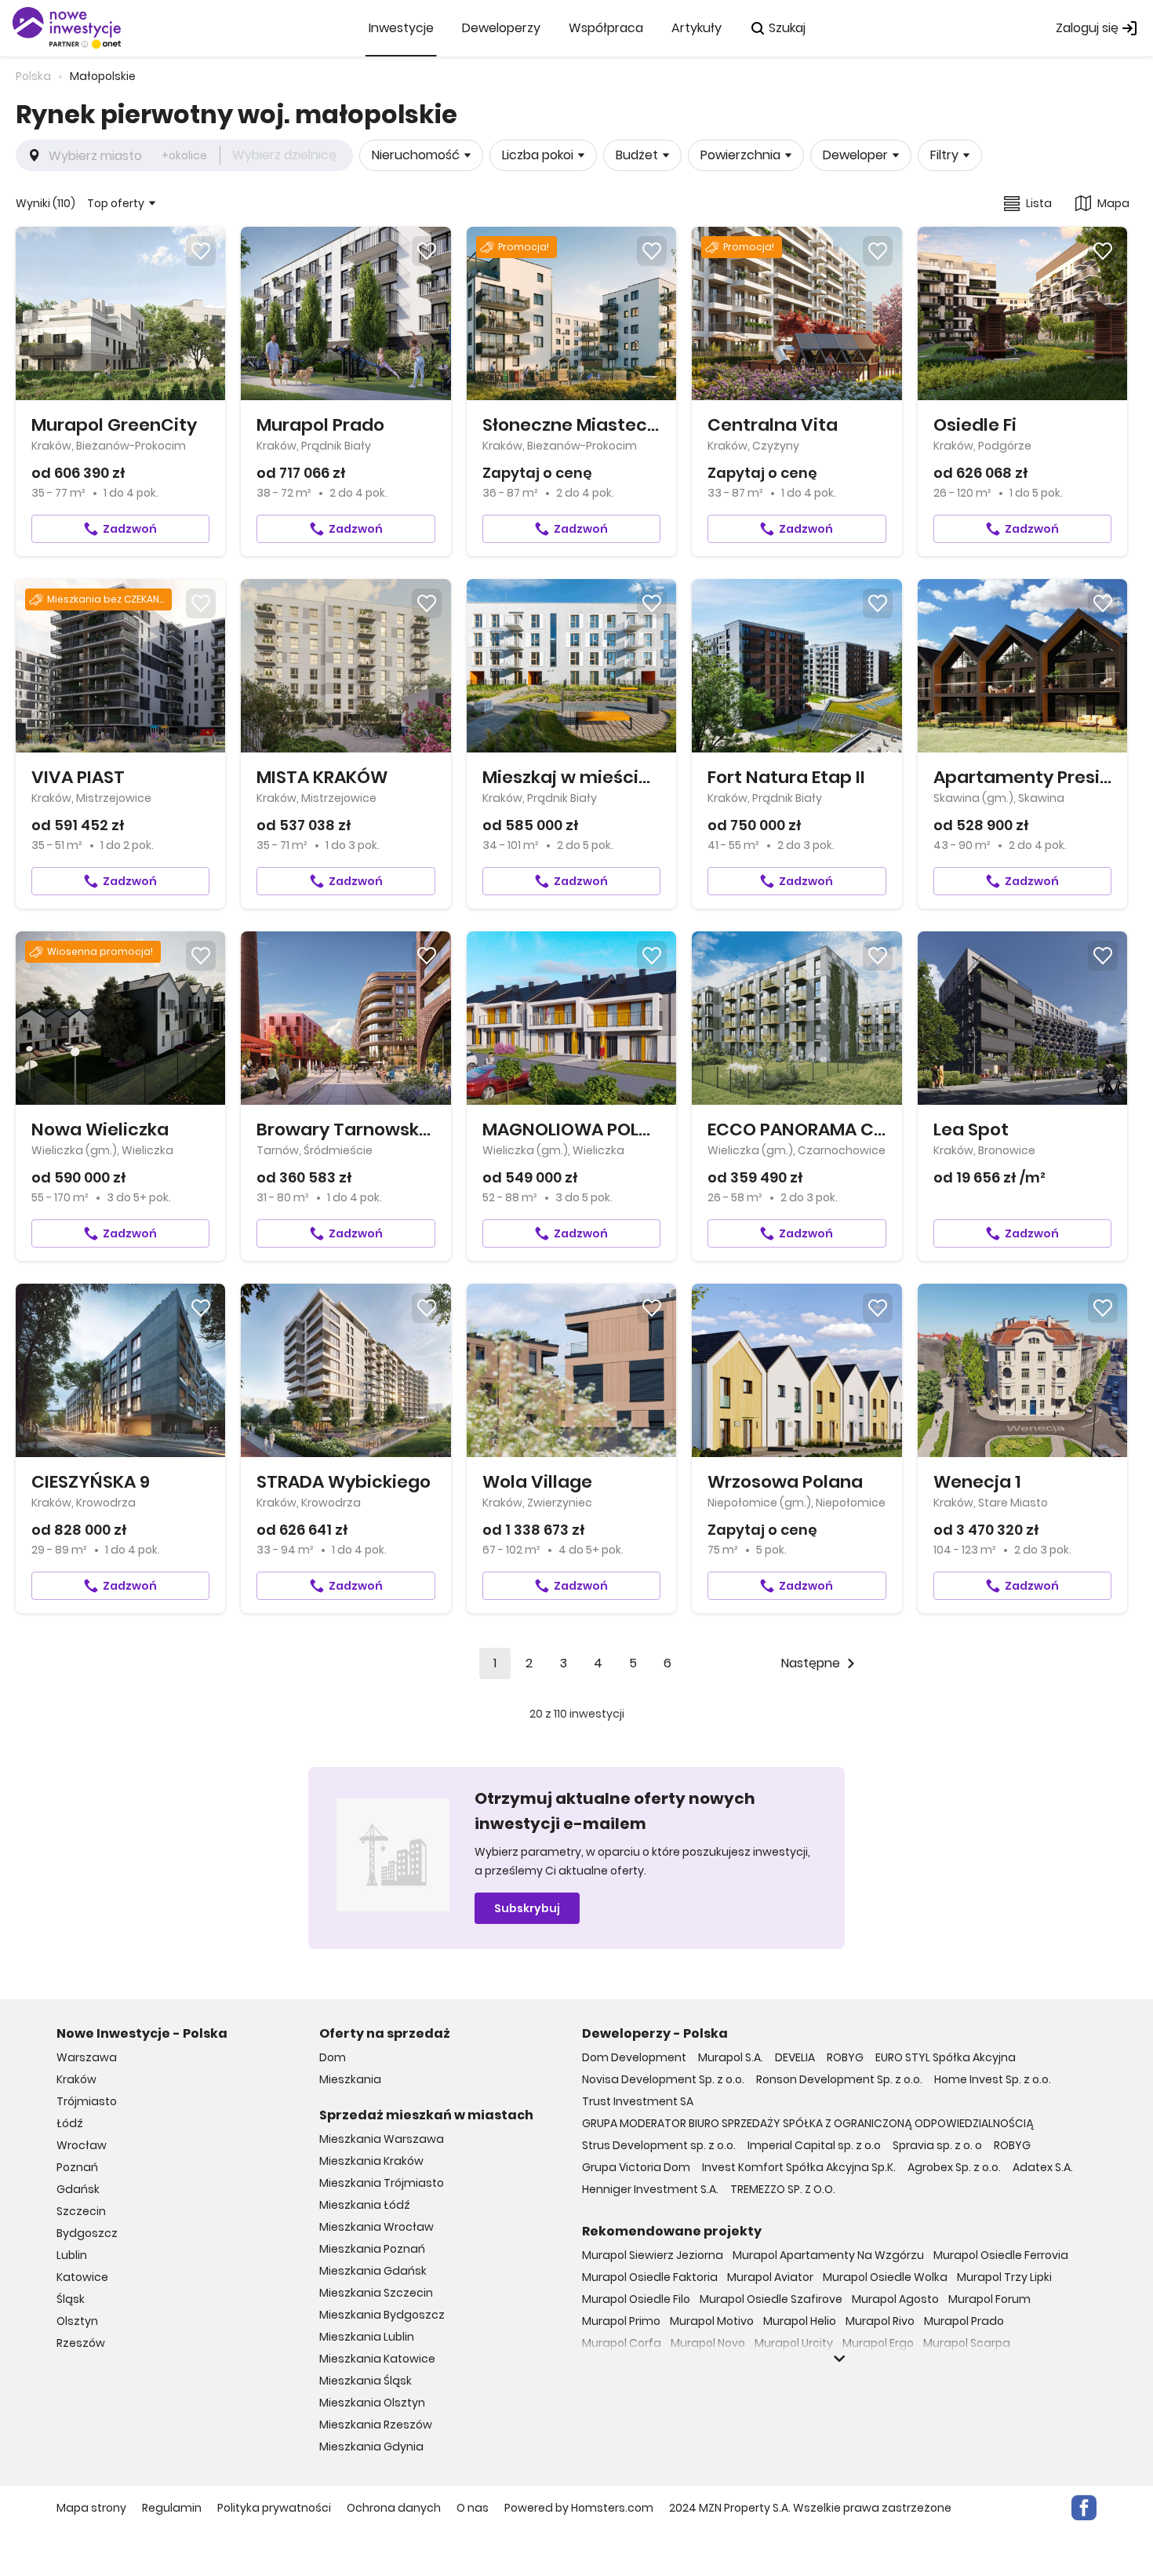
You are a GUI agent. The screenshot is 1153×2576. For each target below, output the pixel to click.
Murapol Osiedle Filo (636, 2299)
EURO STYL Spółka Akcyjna (946, 2057)
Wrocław (82, 2145)
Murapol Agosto (895, 2299)
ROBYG (845, 2057)
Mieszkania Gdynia (371, 2447)
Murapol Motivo (712, 2321)
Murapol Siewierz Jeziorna (653, 2255)
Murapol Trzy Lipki (1004, 2277)
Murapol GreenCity (851, 2365)
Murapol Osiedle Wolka (885, 2277)
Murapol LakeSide (959, 2365)
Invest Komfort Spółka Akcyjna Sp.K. (799, 2167)
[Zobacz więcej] (839, 2359)
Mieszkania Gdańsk (373, 2271)
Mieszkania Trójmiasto (382, 2183)
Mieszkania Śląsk (366, 2381)
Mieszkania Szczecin (376, 2293)
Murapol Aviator (770, 2277)
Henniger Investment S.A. (650, 2189)
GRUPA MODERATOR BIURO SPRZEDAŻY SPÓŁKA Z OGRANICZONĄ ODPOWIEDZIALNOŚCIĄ (808, 2123)
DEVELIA (795, 2057)
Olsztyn (77, 2321)
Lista (1039, 203)
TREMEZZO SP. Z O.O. (783, 2189)
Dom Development (634, 2057)
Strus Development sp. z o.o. (659, 2145)
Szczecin (81, 2211)
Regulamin (172, 2508)
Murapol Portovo (627, 2365)
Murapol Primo (621, 2321)
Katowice (82, 2277)
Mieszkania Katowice (377, 2359)
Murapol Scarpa (967, 2343)
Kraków (76, 2079)
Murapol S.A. (731, 2057)
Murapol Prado (964, 2321)
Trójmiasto (87, 2101)
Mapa (1113, 203)
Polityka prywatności (274, 2508)
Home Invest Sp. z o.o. (993, 2079)
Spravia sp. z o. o (937, 2145)
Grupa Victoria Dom (636, 2167)
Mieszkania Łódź (365, 2205)
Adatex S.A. (1043, 2167)
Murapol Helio (800, 2321)
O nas (473, 2508)
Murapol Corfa (622, 2343)
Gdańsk (78, 2189)
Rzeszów (81, 2343)
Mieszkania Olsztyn (372, 2403)
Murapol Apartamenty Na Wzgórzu (828, 2255)
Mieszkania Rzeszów (376, 2425)
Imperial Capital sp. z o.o (814, 2145)
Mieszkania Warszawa (382, 2139)
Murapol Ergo (878, 2343)
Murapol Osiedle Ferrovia (1001, 2255)
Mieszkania (350, 2079)
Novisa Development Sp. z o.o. (663, 2079)
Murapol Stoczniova (735, 2365)
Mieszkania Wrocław (376, 2227)
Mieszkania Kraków (371, 2161)
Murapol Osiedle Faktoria (650, 2277)
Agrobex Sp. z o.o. (954, 2167)
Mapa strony (91, 2508)
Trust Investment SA (638, 2101)
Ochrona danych (394, 2508)
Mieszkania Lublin (367, 2337)
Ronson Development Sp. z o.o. (839, 2079)
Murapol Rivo (880, 2321)
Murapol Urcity (794, 2343)
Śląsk (71, 2299)
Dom (333, 2057)
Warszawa (87, 2057)
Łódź (70, 2123)
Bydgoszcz (87, 2233)
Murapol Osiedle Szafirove (771, 2299)
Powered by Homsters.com (579, 2508)
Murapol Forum (989, 2299)
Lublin (72, 2255)
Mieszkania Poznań (372, 2249)
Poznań (77, 2167)
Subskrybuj (527, 1908)
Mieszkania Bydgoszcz (382, 2315)
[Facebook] (1084, 2508)
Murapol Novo (708, 2343)
